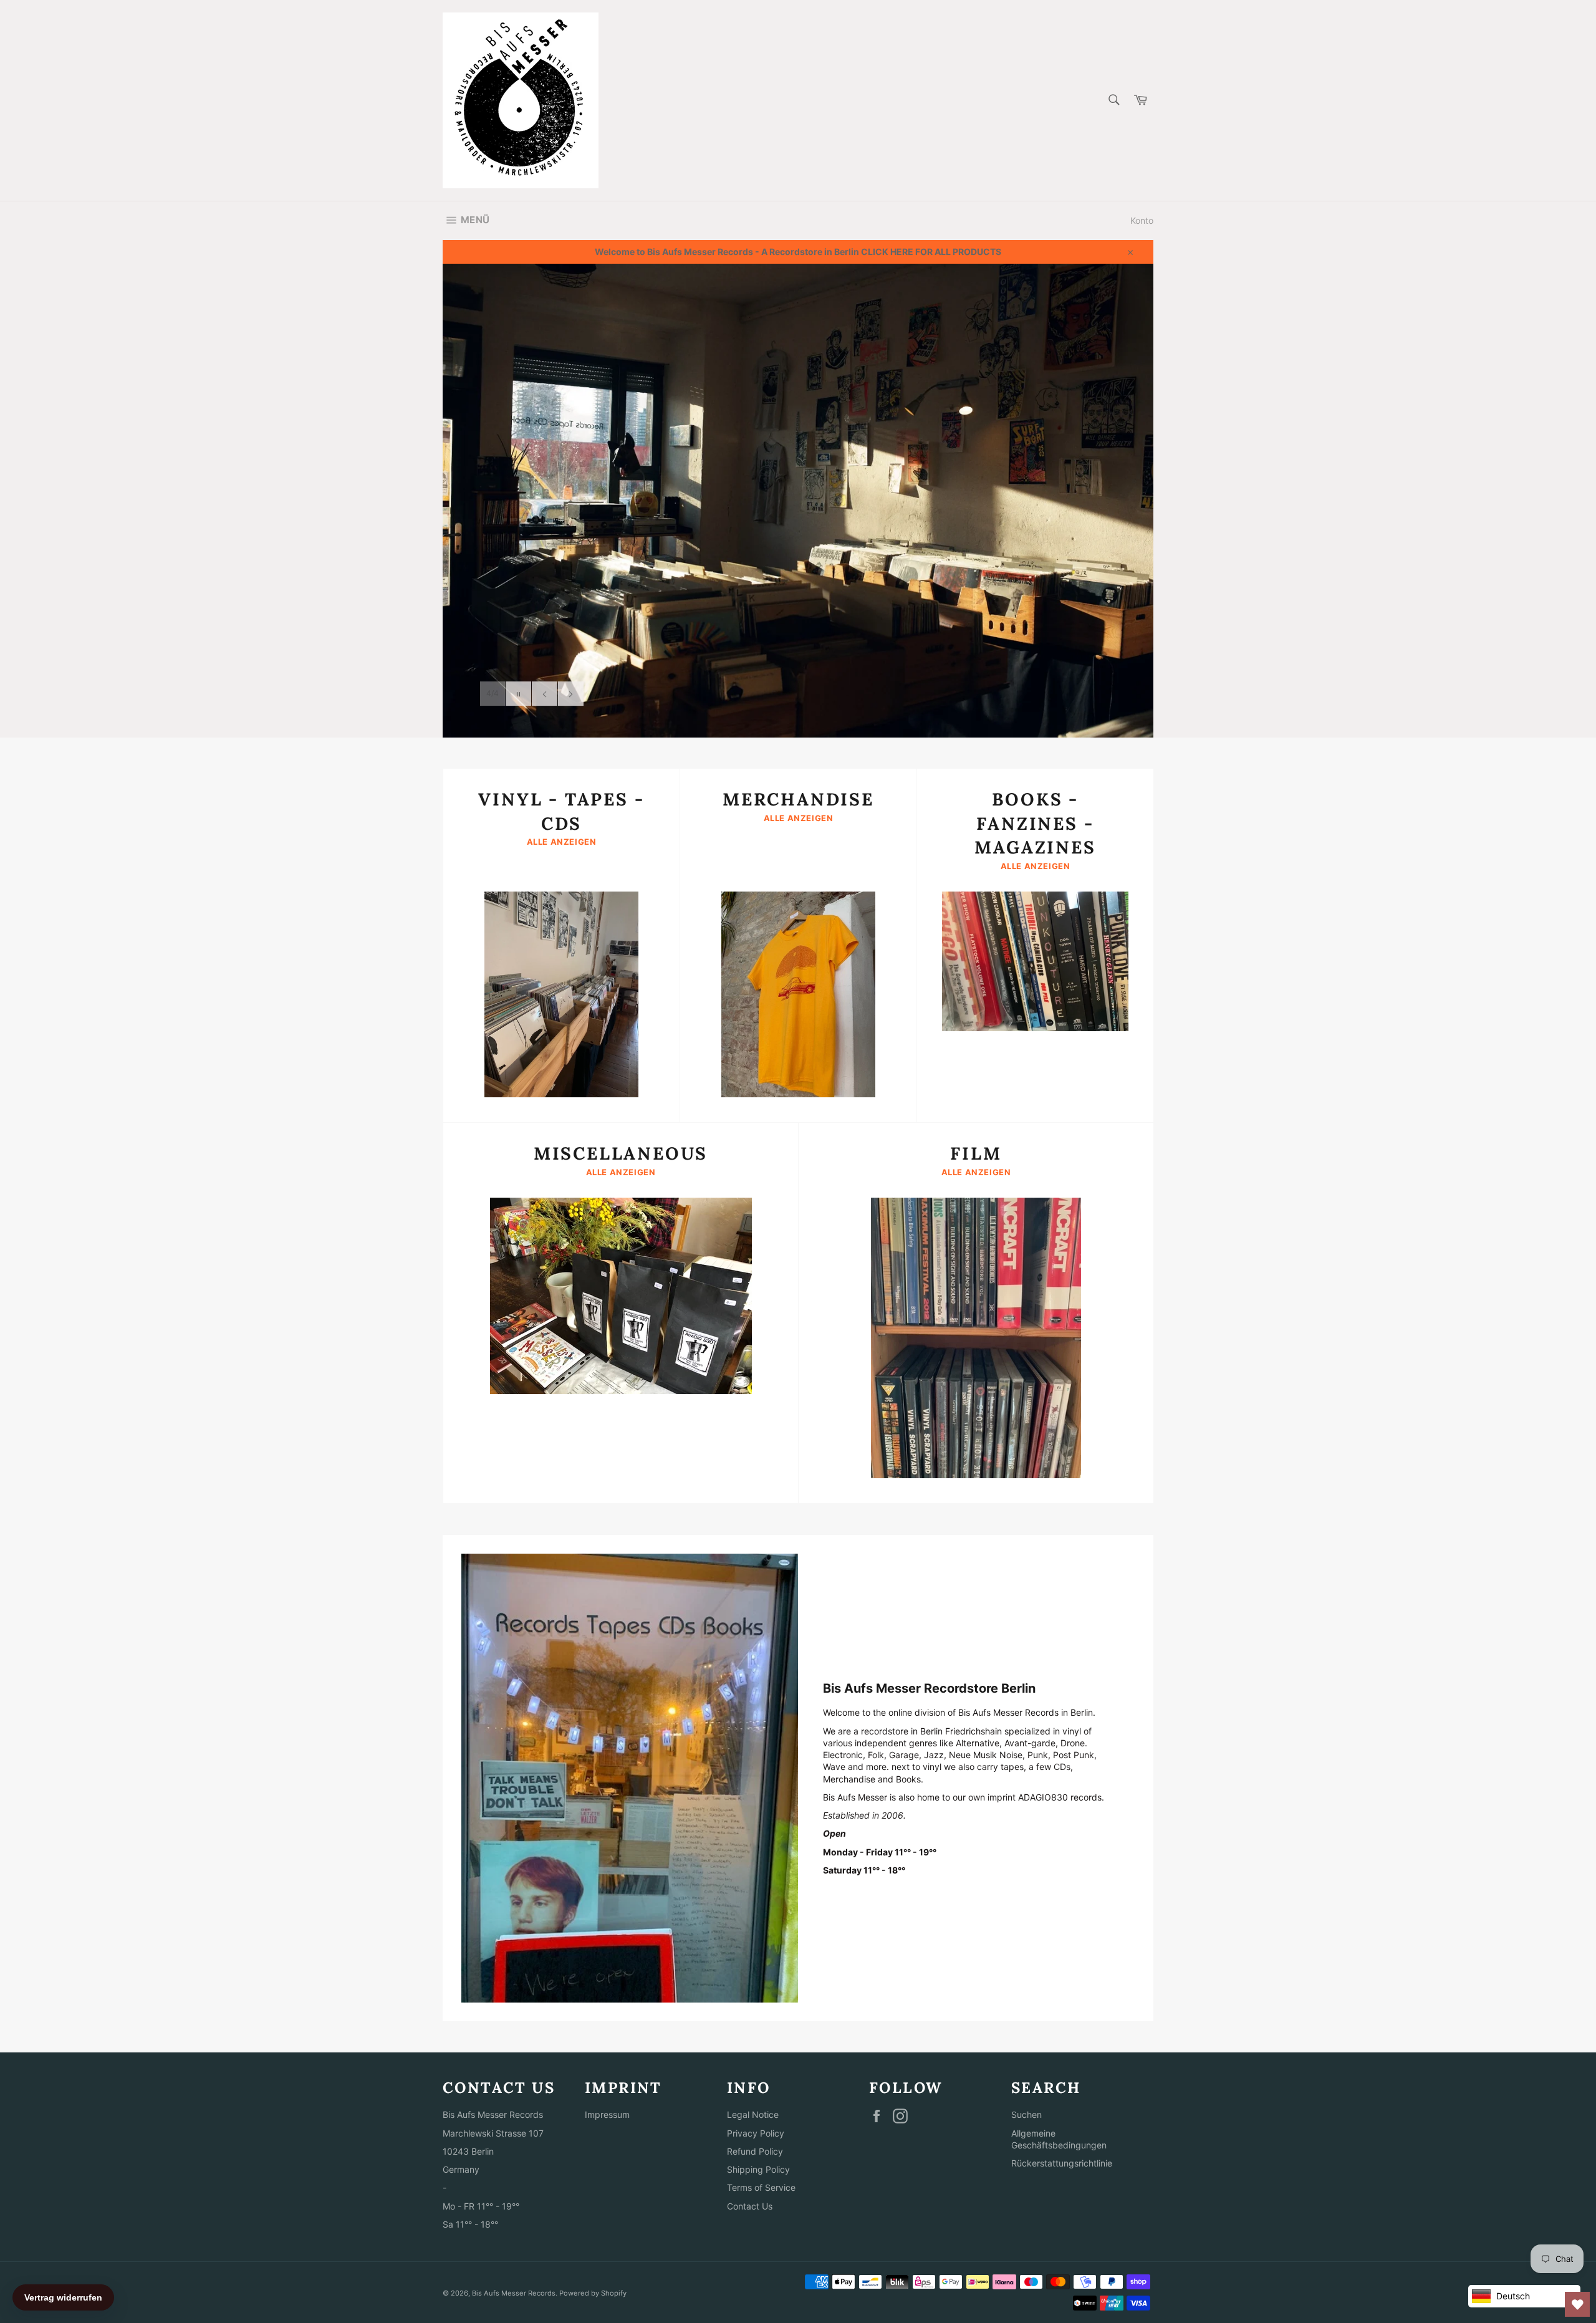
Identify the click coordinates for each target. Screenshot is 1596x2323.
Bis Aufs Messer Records (514, 2293)
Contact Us (750, 2206)
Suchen (1026, 2114)
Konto (1142, 220)
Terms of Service (761, 2187)
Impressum (607, 2114)
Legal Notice (753, 2114)
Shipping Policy (758, 2169)
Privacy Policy (756, 2133)
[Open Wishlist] (1577, 2304)
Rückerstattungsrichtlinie (1062, 2163)
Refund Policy (755, 2151)
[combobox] (1113, 101)
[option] (798, 501)
